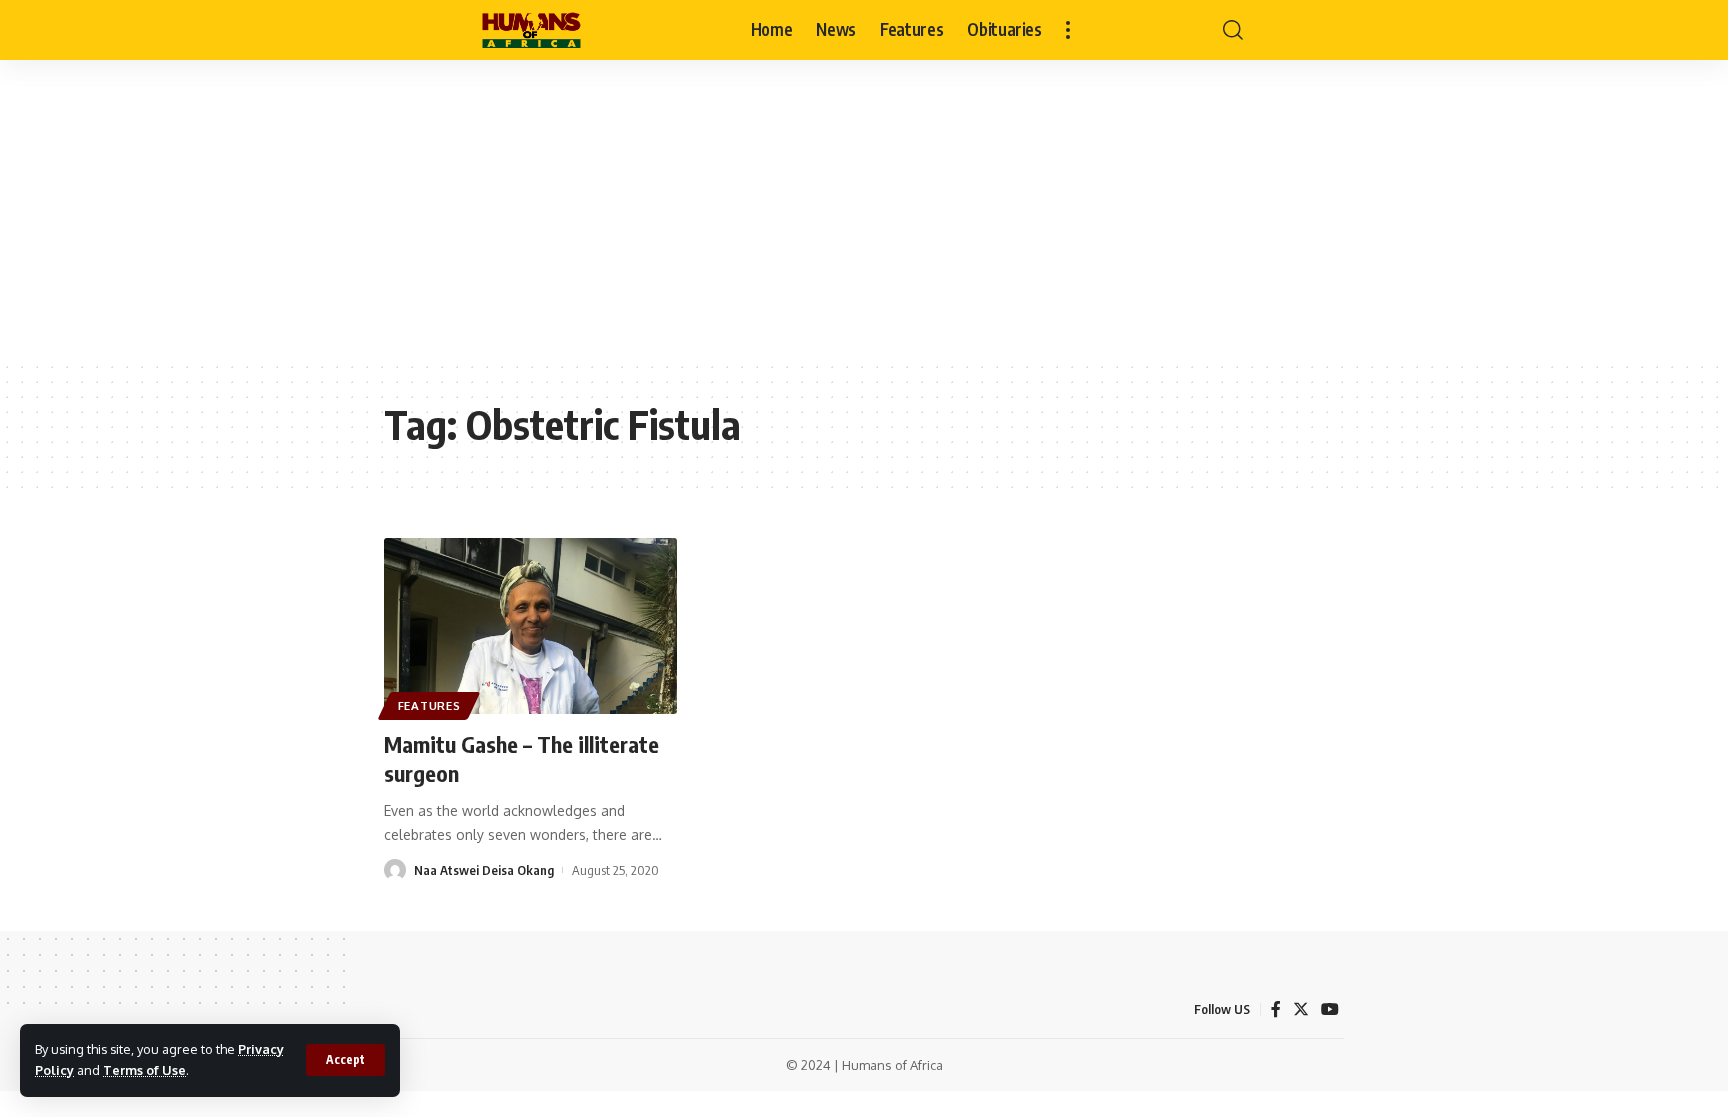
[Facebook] (1276, 1009)
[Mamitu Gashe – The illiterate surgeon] (530, 626)
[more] (1068, 30)
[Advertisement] (864, 210)
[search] (1233, 30)
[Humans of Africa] (531, 30)
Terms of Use (144, 1070)
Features (429, 705)
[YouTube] (1330, 1009)
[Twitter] (1301, 1009)
